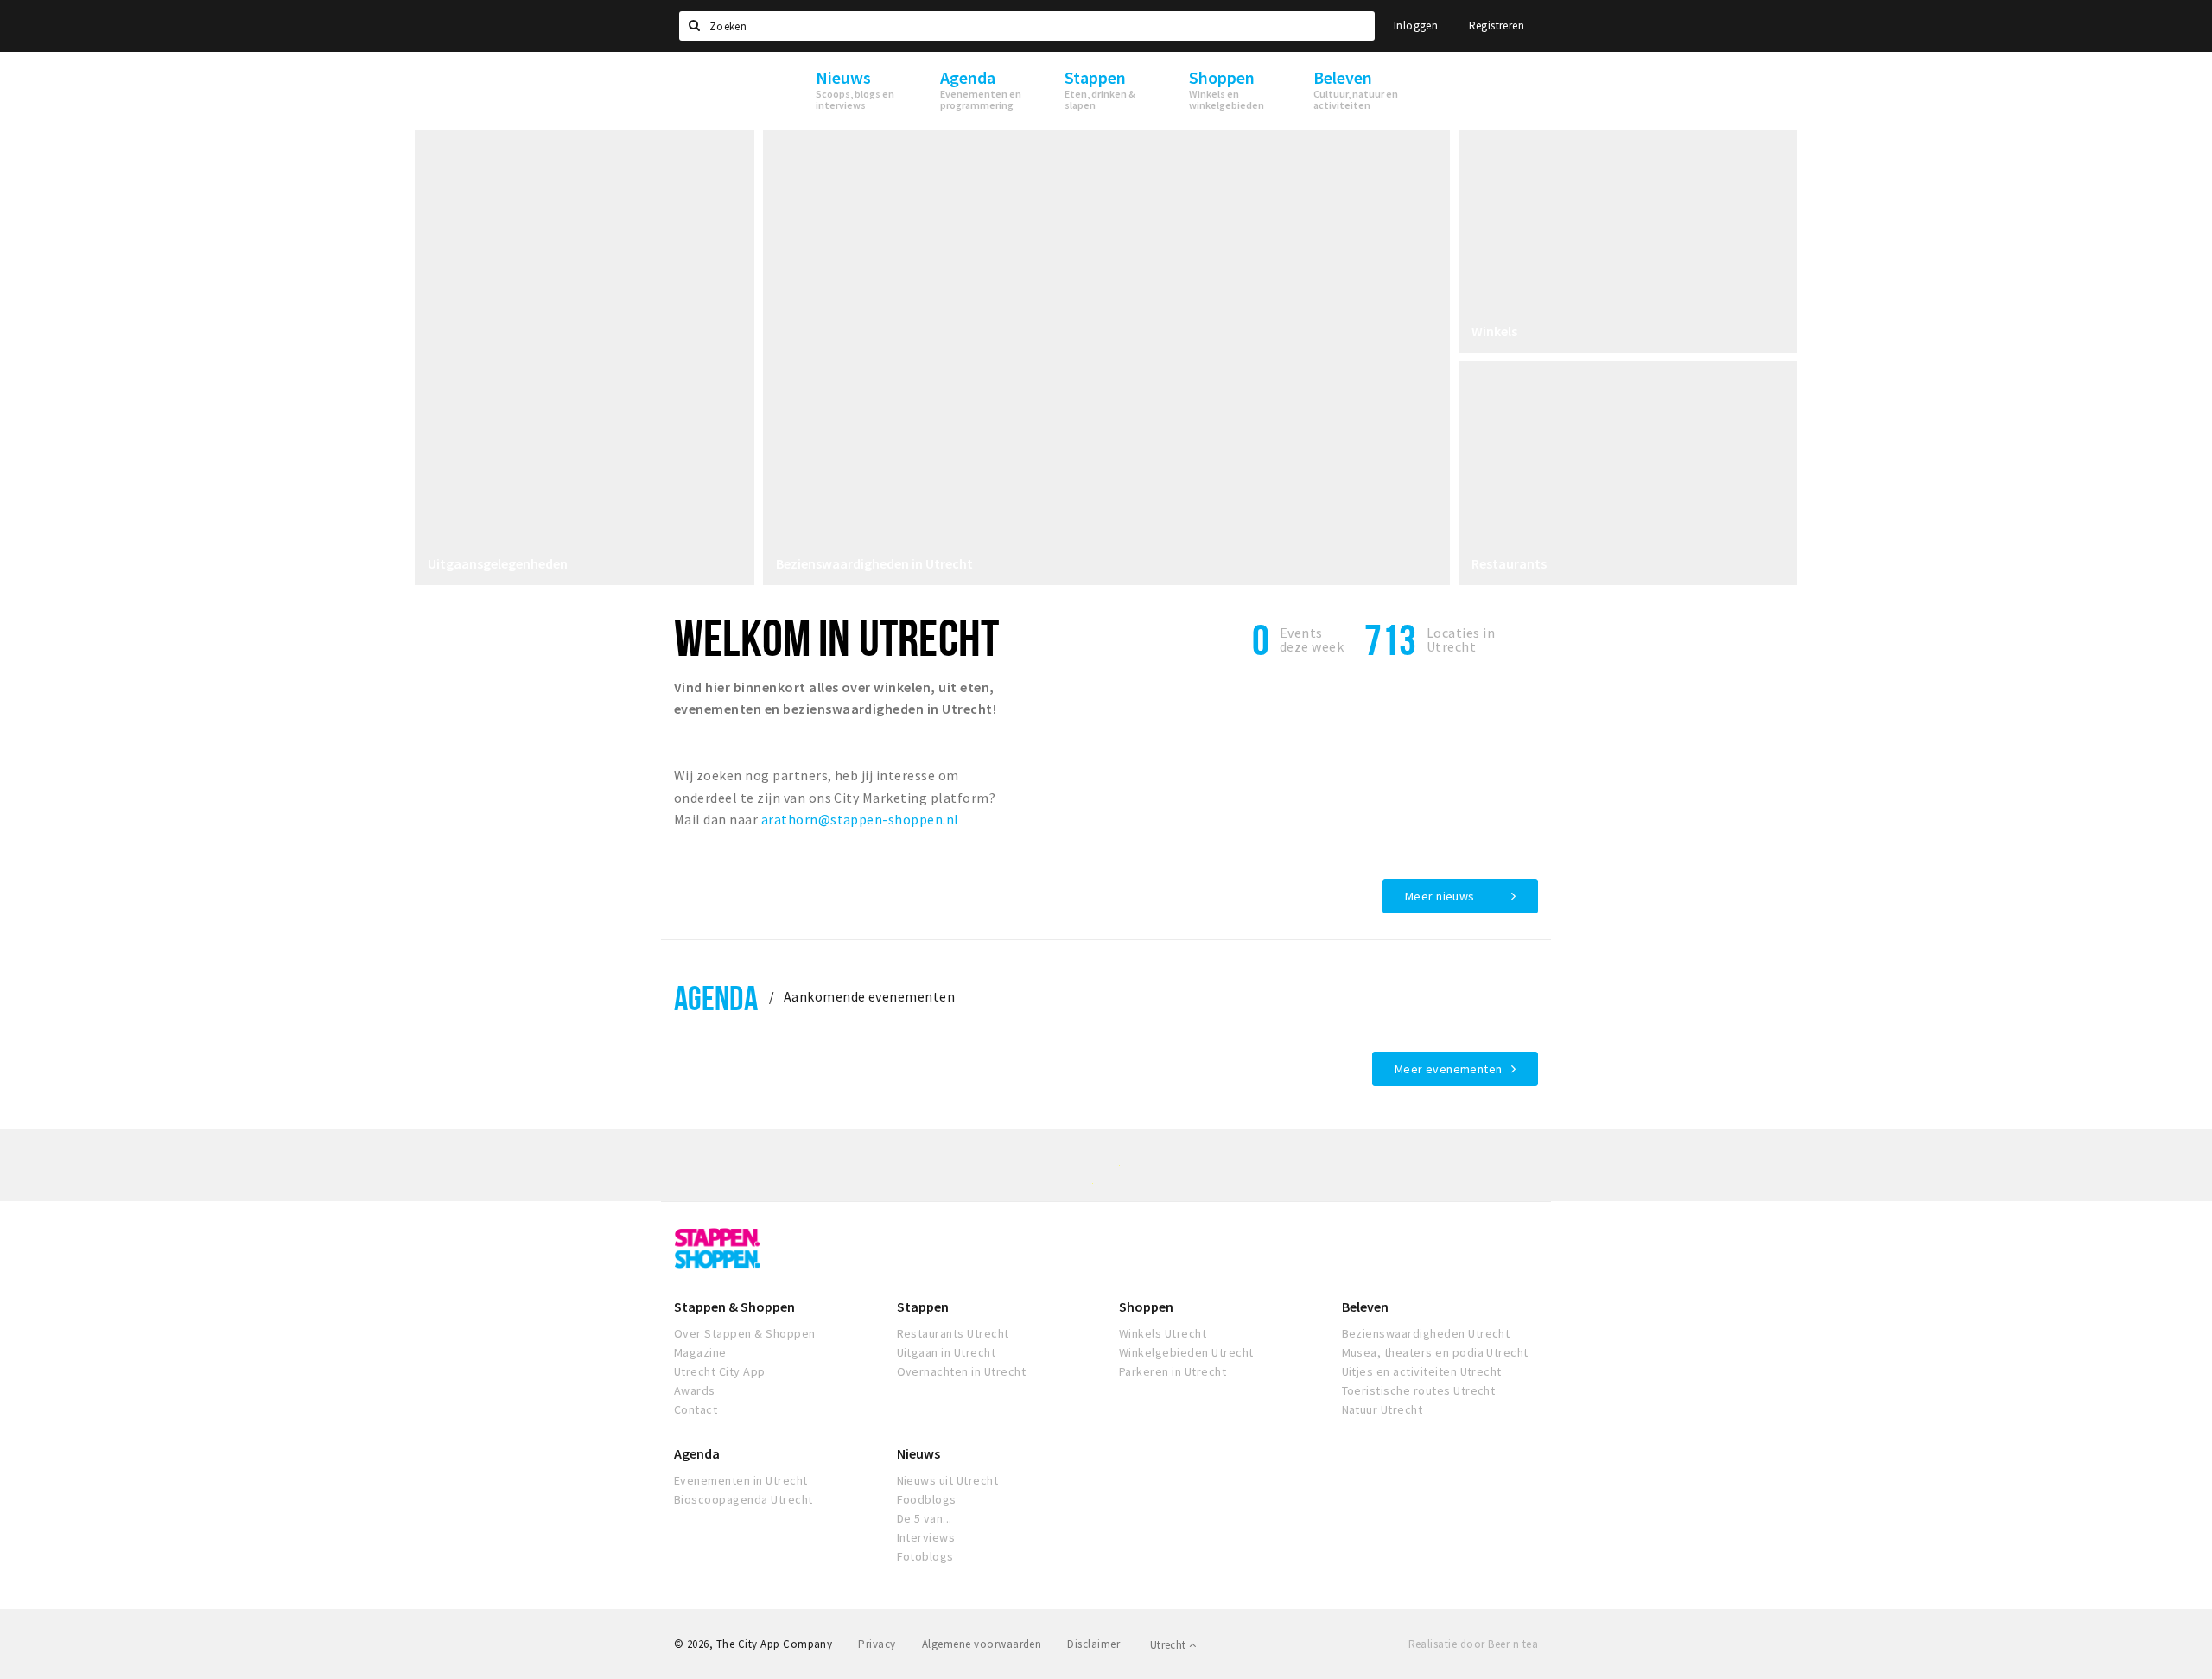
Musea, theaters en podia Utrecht (1435, 1352)
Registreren (1497, 25)
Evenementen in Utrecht (741, 1480)
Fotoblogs (925, 1556)
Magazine (700, 1352)
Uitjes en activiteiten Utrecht (1422, 1371)
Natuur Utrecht (1382, 1409)
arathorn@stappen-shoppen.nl (860, 819)
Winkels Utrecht (1163, 1333)
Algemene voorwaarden (982, 1644)
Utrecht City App (720, 1371)
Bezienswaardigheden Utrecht (1426, 1333)
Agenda (716, 998)
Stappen (923, 1307)
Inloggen (1416, 25)
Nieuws (918, 1453)
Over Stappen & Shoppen (745, 1333)
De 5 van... (925, 1518)
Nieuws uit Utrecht (948, 1480)
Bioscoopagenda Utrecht (744, 1499)
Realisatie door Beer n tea (1473, 1644)
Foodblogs (927, 1499)
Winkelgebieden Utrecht (1186, 1352)
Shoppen (1146, 1307)
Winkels (1494, 331)
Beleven (1365, 1307)
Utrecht (1170, 1645)
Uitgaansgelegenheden (498, 563)
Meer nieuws (1440, 896)
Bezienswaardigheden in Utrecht (874, 563)
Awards (695, 1390)
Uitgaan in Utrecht (947, 1352)
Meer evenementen (1449, 1069)
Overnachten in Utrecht (962, 1371)
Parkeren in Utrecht (1173, 1371)
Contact (696, 1409)
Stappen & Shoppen (734, 1307)
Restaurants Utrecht (953, 1333)
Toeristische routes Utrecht (1419, 1390)
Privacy (877, 1644)
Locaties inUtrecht (1461, 639)
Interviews (926, 1537)
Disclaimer (1093, 1644)
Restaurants (1509, 563)
